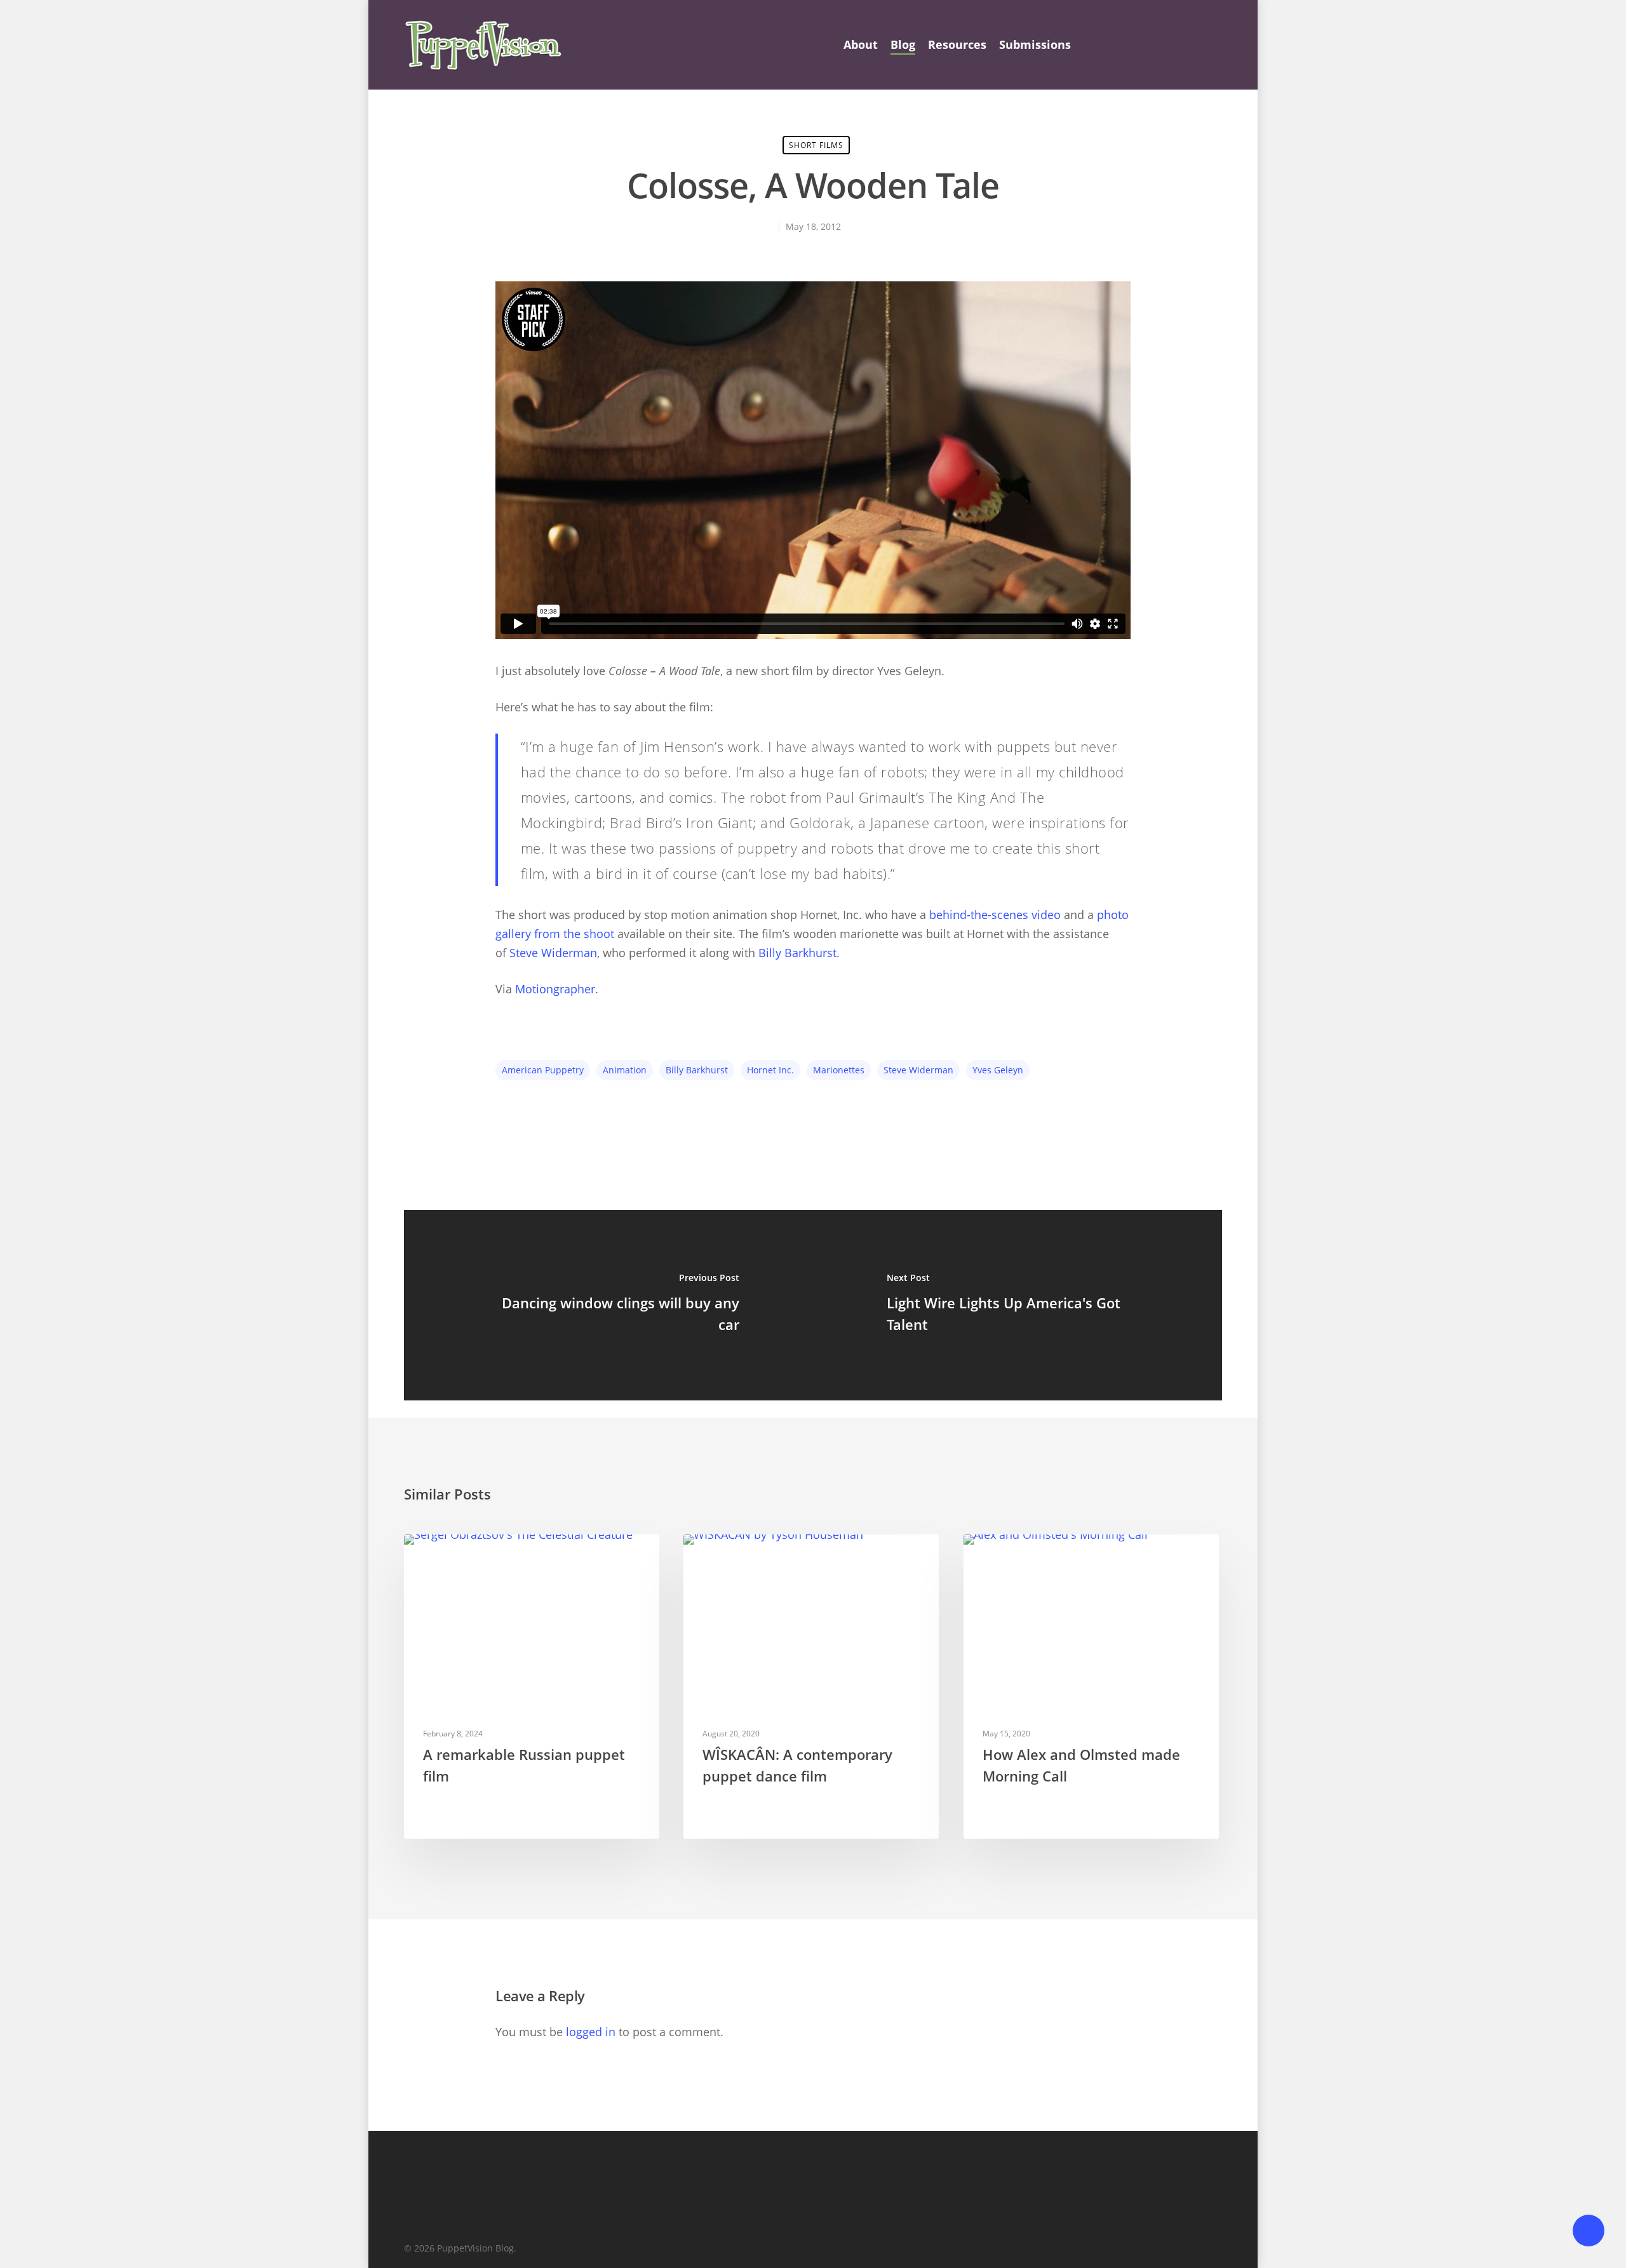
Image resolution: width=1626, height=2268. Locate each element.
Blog (903, 44)
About (861, 44)
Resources (957, 44)
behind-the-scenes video (995, 915)
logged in (591, 2032)
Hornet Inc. (770, 1070)
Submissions (1035, 44)
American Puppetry (543, 1070)
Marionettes (839, 1070)
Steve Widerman (553, 953)
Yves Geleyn (998, 1070)
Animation (625, 1070)
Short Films (816, 145)
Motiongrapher (555, 989)
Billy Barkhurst (797, 953)
